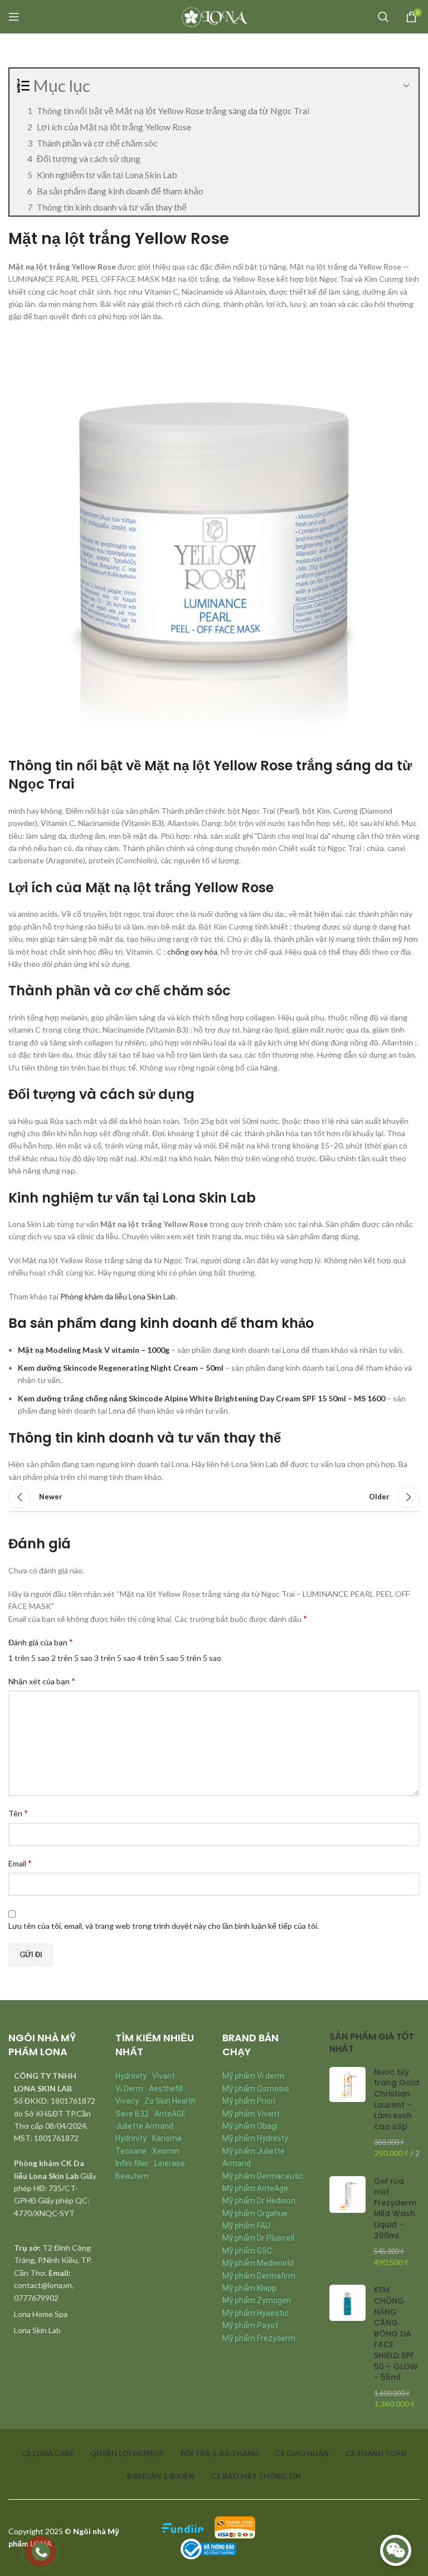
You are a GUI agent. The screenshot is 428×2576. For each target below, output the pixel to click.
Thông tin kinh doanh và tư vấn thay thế (112, 207)
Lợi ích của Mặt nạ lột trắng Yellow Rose (114, 127)
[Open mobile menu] (14, 17)
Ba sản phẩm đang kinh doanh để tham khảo (120, 191)
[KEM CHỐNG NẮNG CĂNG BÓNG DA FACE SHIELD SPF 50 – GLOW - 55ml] (347, 2347)
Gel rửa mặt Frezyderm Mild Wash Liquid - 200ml (395, 2209)
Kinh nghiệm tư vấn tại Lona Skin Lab (107, 175)
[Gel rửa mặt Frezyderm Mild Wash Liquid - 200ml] (347, 2222)
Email (20, 1863)
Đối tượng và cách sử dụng (89, 158)
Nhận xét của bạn (42, 1681)
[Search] (383, 17)
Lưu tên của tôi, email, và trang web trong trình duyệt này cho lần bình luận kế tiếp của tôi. (164, 1926)
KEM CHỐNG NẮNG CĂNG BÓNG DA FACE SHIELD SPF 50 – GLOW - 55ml (396, 2334)
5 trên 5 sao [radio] (201, 1658)
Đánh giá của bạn (41, 1642)
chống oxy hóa (192, 952)
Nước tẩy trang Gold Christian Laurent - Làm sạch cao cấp (397, 2100)
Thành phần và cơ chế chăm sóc (97, 143)
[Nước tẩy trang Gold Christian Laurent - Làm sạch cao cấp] (347, 2113)
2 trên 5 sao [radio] (72, 1658)
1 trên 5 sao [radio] (29, 1658)
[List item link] (53, 2314)
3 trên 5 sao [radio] (115, 1658)
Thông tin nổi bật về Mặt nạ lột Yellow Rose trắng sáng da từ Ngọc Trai (173, 111)
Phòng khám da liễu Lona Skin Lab (118, 1296)
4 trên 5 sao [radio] (158, 1658)
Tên (18, 1813)
